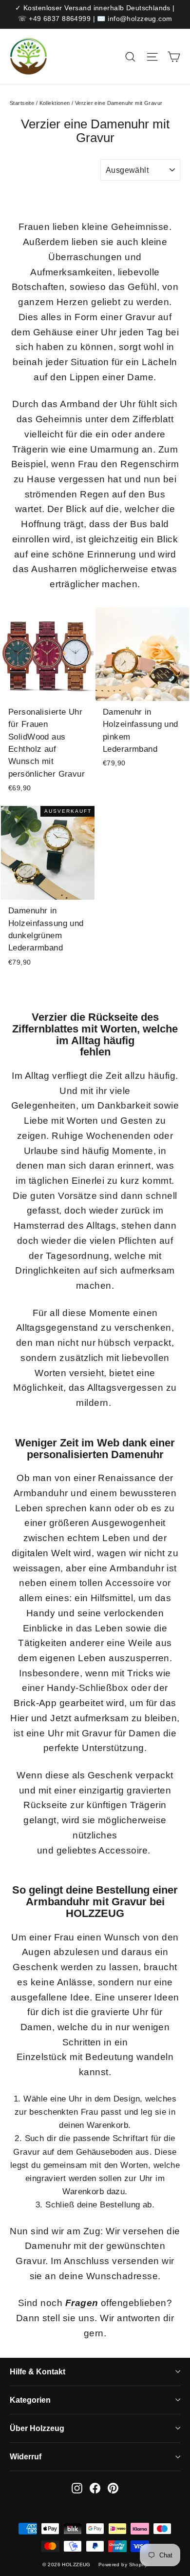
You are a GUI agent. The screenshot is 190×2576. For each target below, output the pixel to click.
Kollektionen (55, 103)
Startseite (22, 103)
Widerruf (26, 2457)
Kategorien (30, 2400)
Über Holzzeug (37, 2428)
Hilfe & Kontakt (38, 2372)
